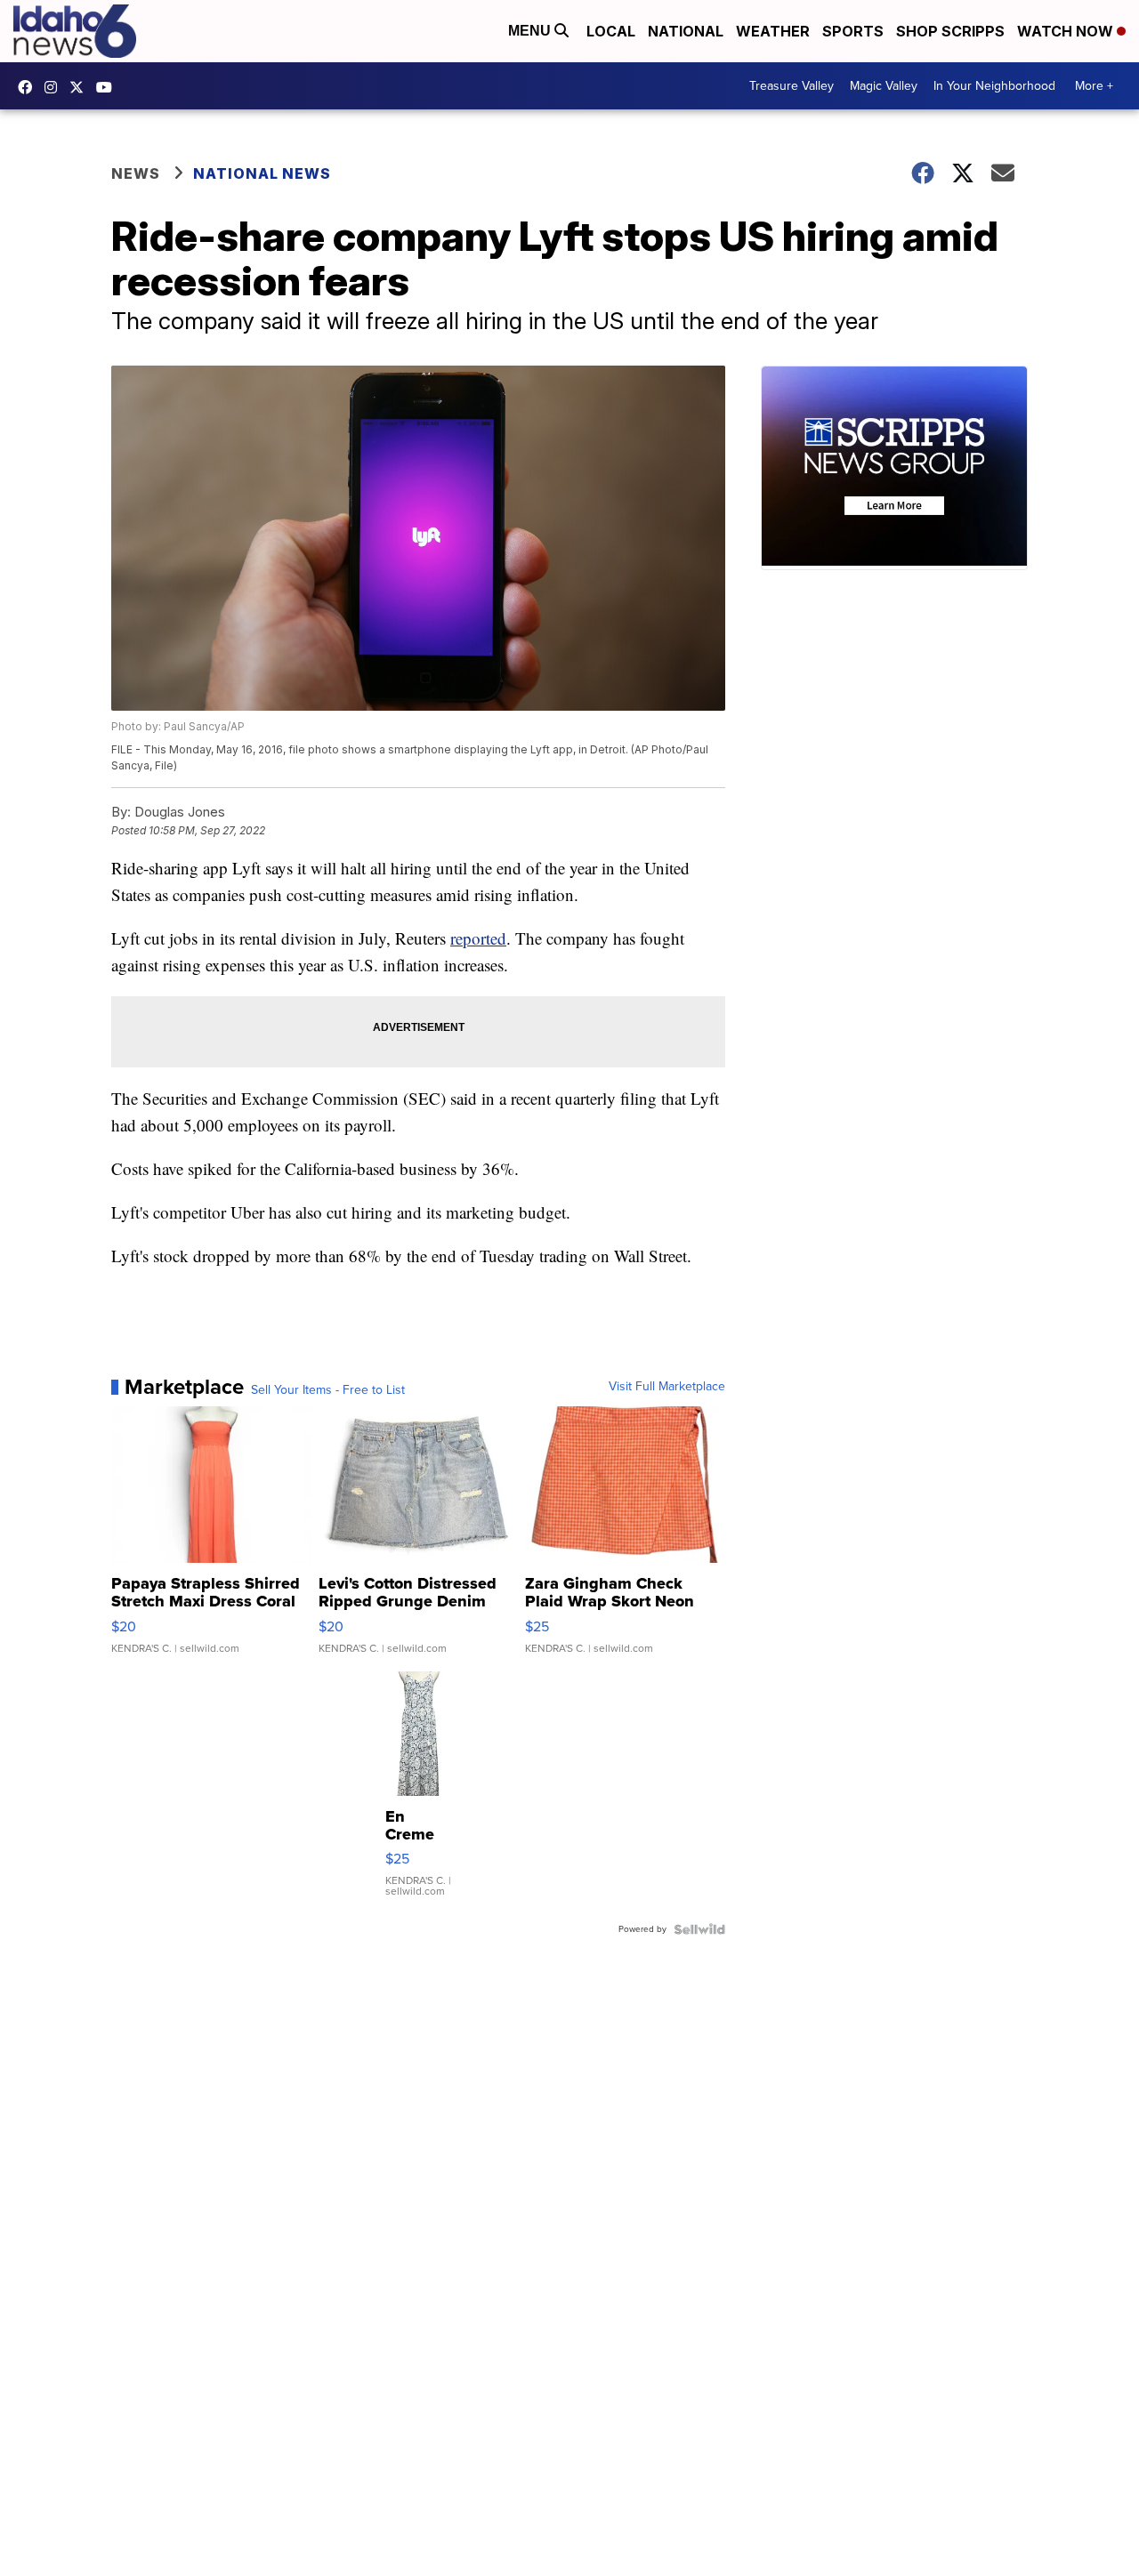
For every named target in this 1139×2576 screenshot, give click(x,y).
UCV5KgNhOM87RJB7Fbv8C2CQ (109, 87)
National (686, 31)
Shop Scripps (950, 31)
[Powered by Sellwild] (699, 1929)
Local (611, 31)
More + (1094, 86)
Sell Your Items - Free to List (328, 1390)
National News (262, 173)
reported (478, 938)
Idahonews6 (29, 87)
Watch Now (1067, 31)
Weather (773, 31)
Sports (853, 31)
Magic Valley (884, 86)
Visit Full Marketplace (667, 1387)
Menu (531, 31)
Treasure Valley (792, 86)
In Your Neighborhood (994, 86)
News (136, 173)
